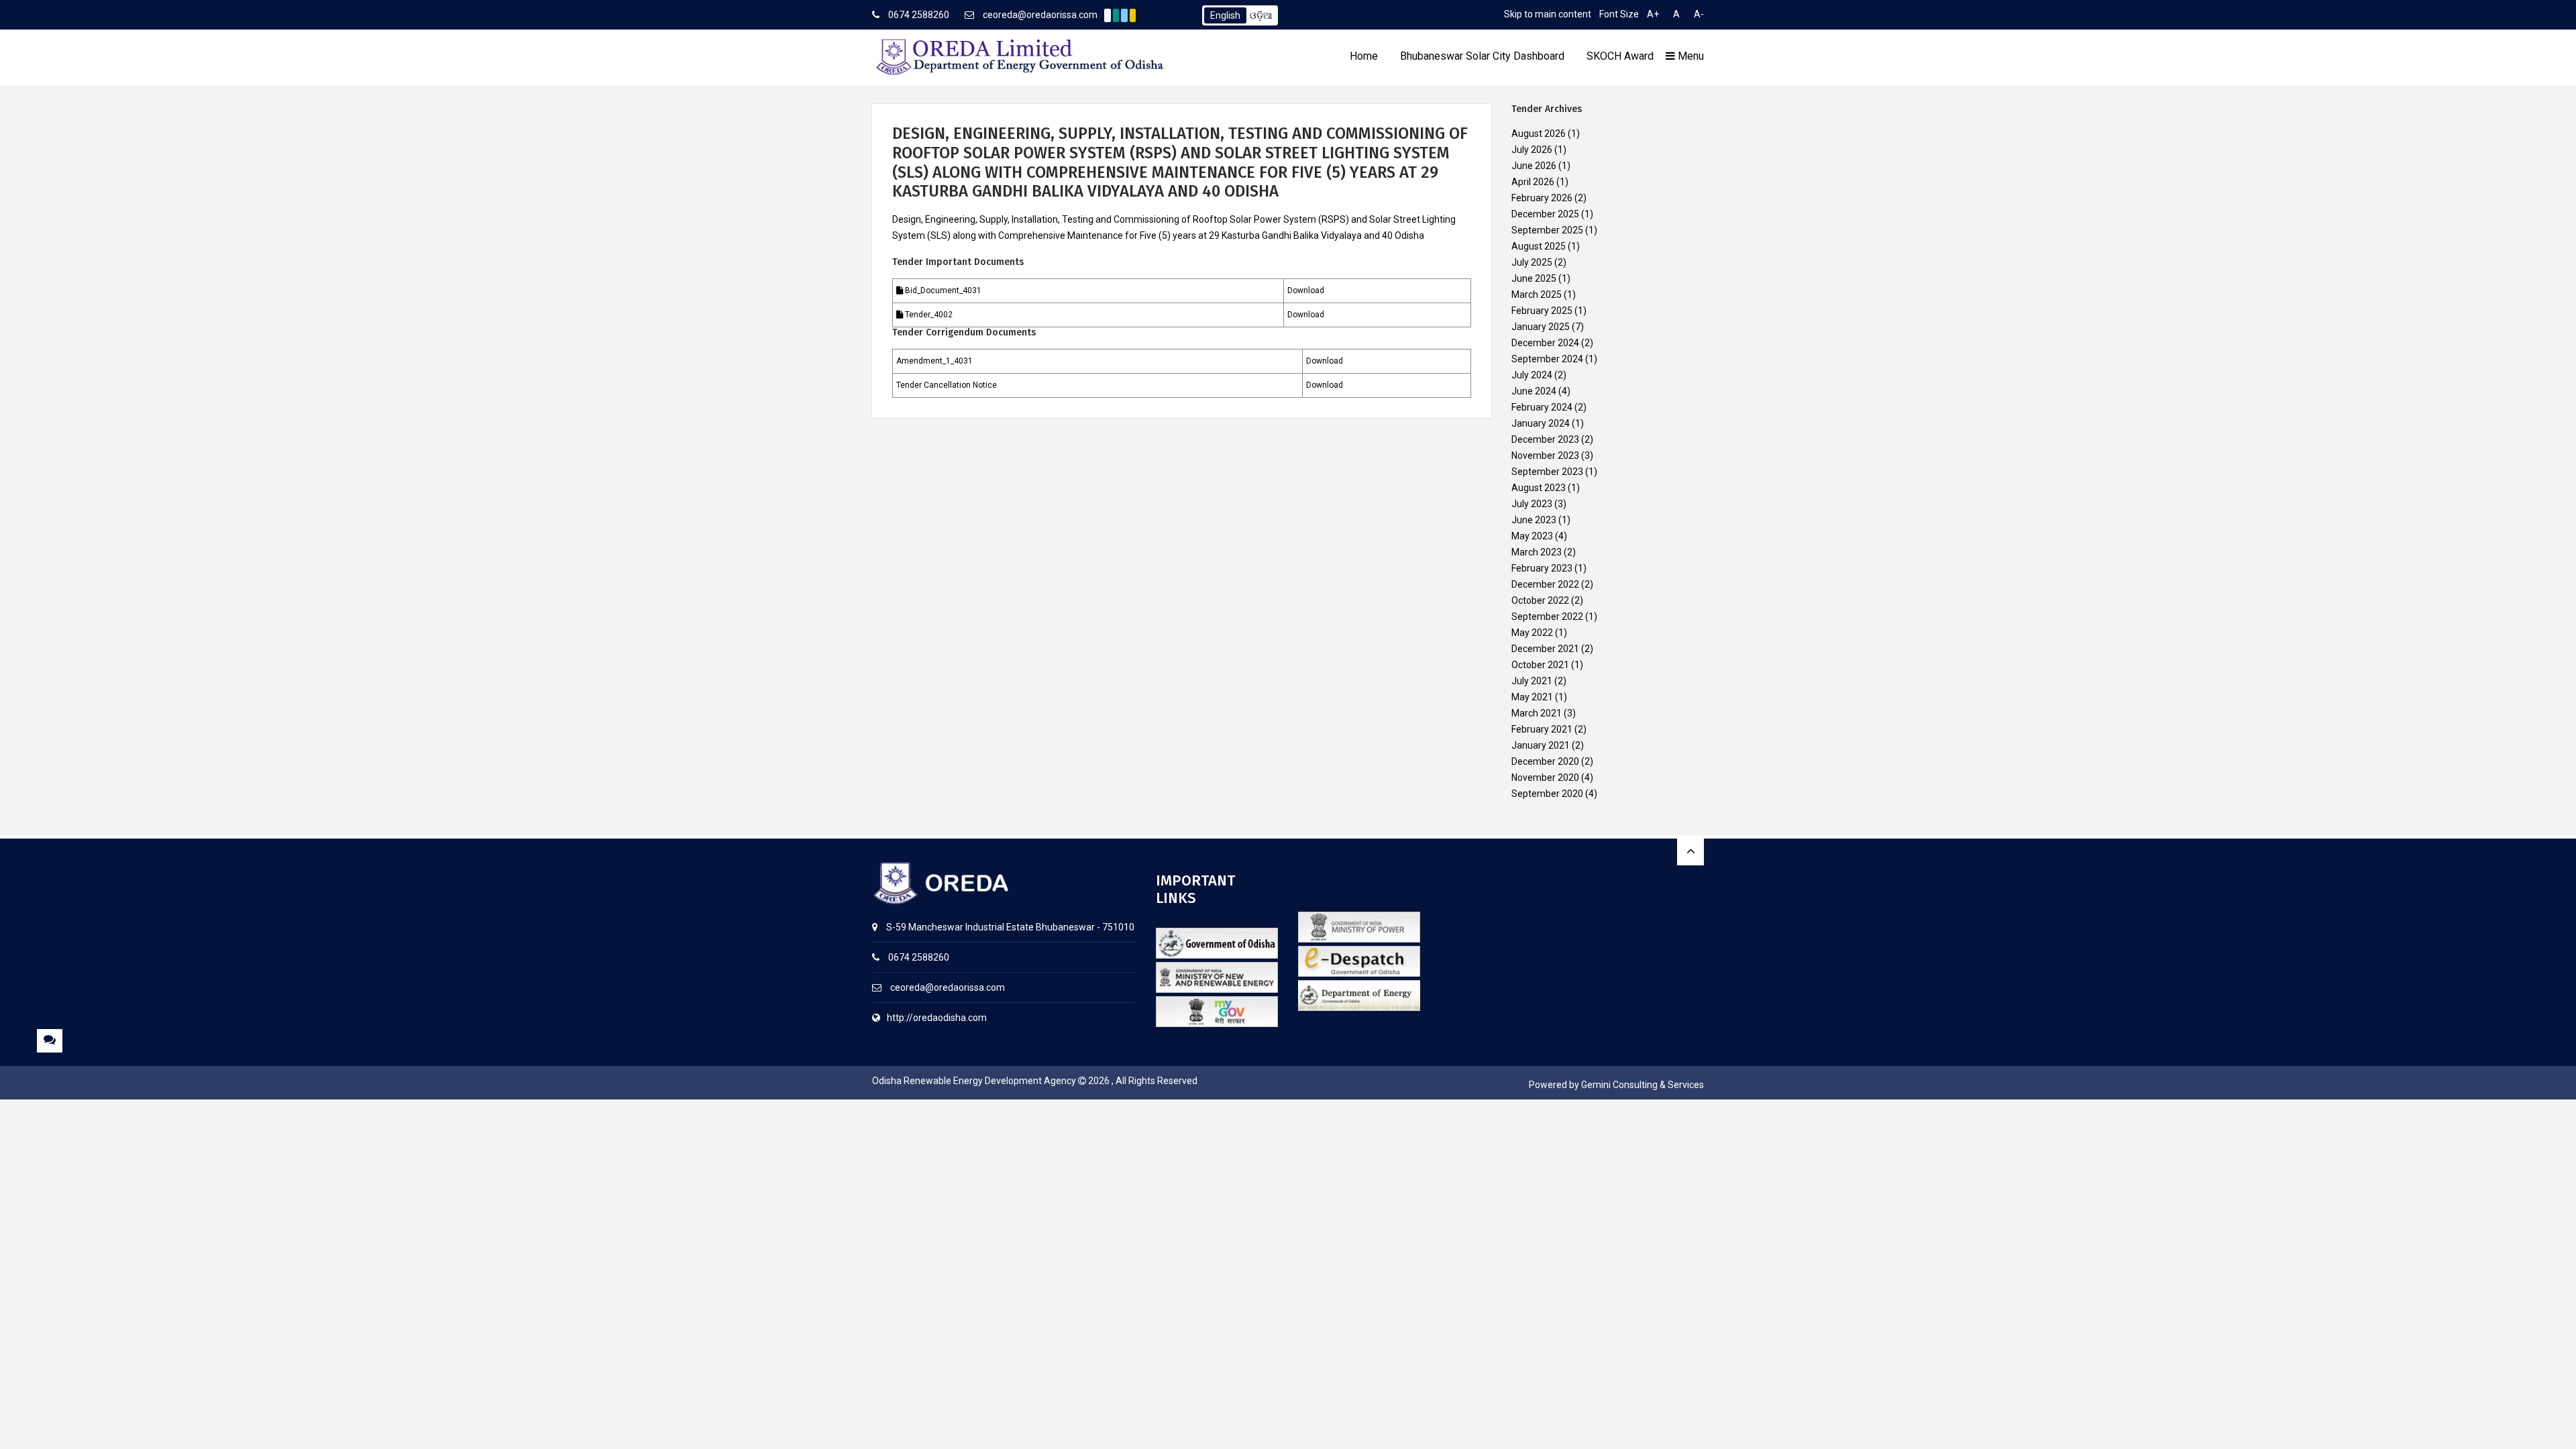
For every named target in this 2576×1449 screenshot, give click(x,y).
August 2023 (1539, 488)
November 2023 (1545, 455)
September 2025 (1547, 230)
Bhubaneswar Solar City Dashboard (1482, 56)
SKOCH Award (1620, 56)
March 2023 (1537, 552)
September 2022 (1547, 616)
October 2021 (1540, 665)
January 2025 (1541, 327)
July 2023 (1532, 504)
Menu (1689, 56)
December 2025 (1545, 214)
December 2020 (1545, 761)
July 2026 (1532, 150)
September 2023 (1547, 472)
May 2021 (1532, 697)
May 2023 (1532, 536)
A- (1699, 14)
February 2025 (1542, 311)
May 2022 (1532, 633)
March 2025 (1537, 294)
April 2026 (1533, 182)
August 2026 (1539, 133)
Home (1364, 56)
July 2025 (1532, 262)
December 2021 (1545, 649)
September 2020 (1547, 794)
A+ (1653, 14)
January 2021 (1541, 745)
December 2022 (1545, 584)
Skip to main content (1548, 14)
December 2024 (1545, 343)
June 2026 (1534, 166)
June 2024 (1534, 391)
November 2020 (1545, 777)
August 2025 (1539, 246)
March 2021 (1537, 713)
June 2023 (1534, 520)
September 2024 (1547, 359)
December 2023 (1545, 439)
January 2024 (1541, 423)
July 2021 (1532, 681)
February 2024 (1542, 407)
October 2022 (1540, 600)
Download (1306, 290)
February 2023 (1542, 568)
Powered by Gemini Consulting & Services (1616, 1085)
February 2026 (1542, 198)
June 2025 (1534, 278)
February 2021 (1542, 729)
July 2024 (1532, 375)
